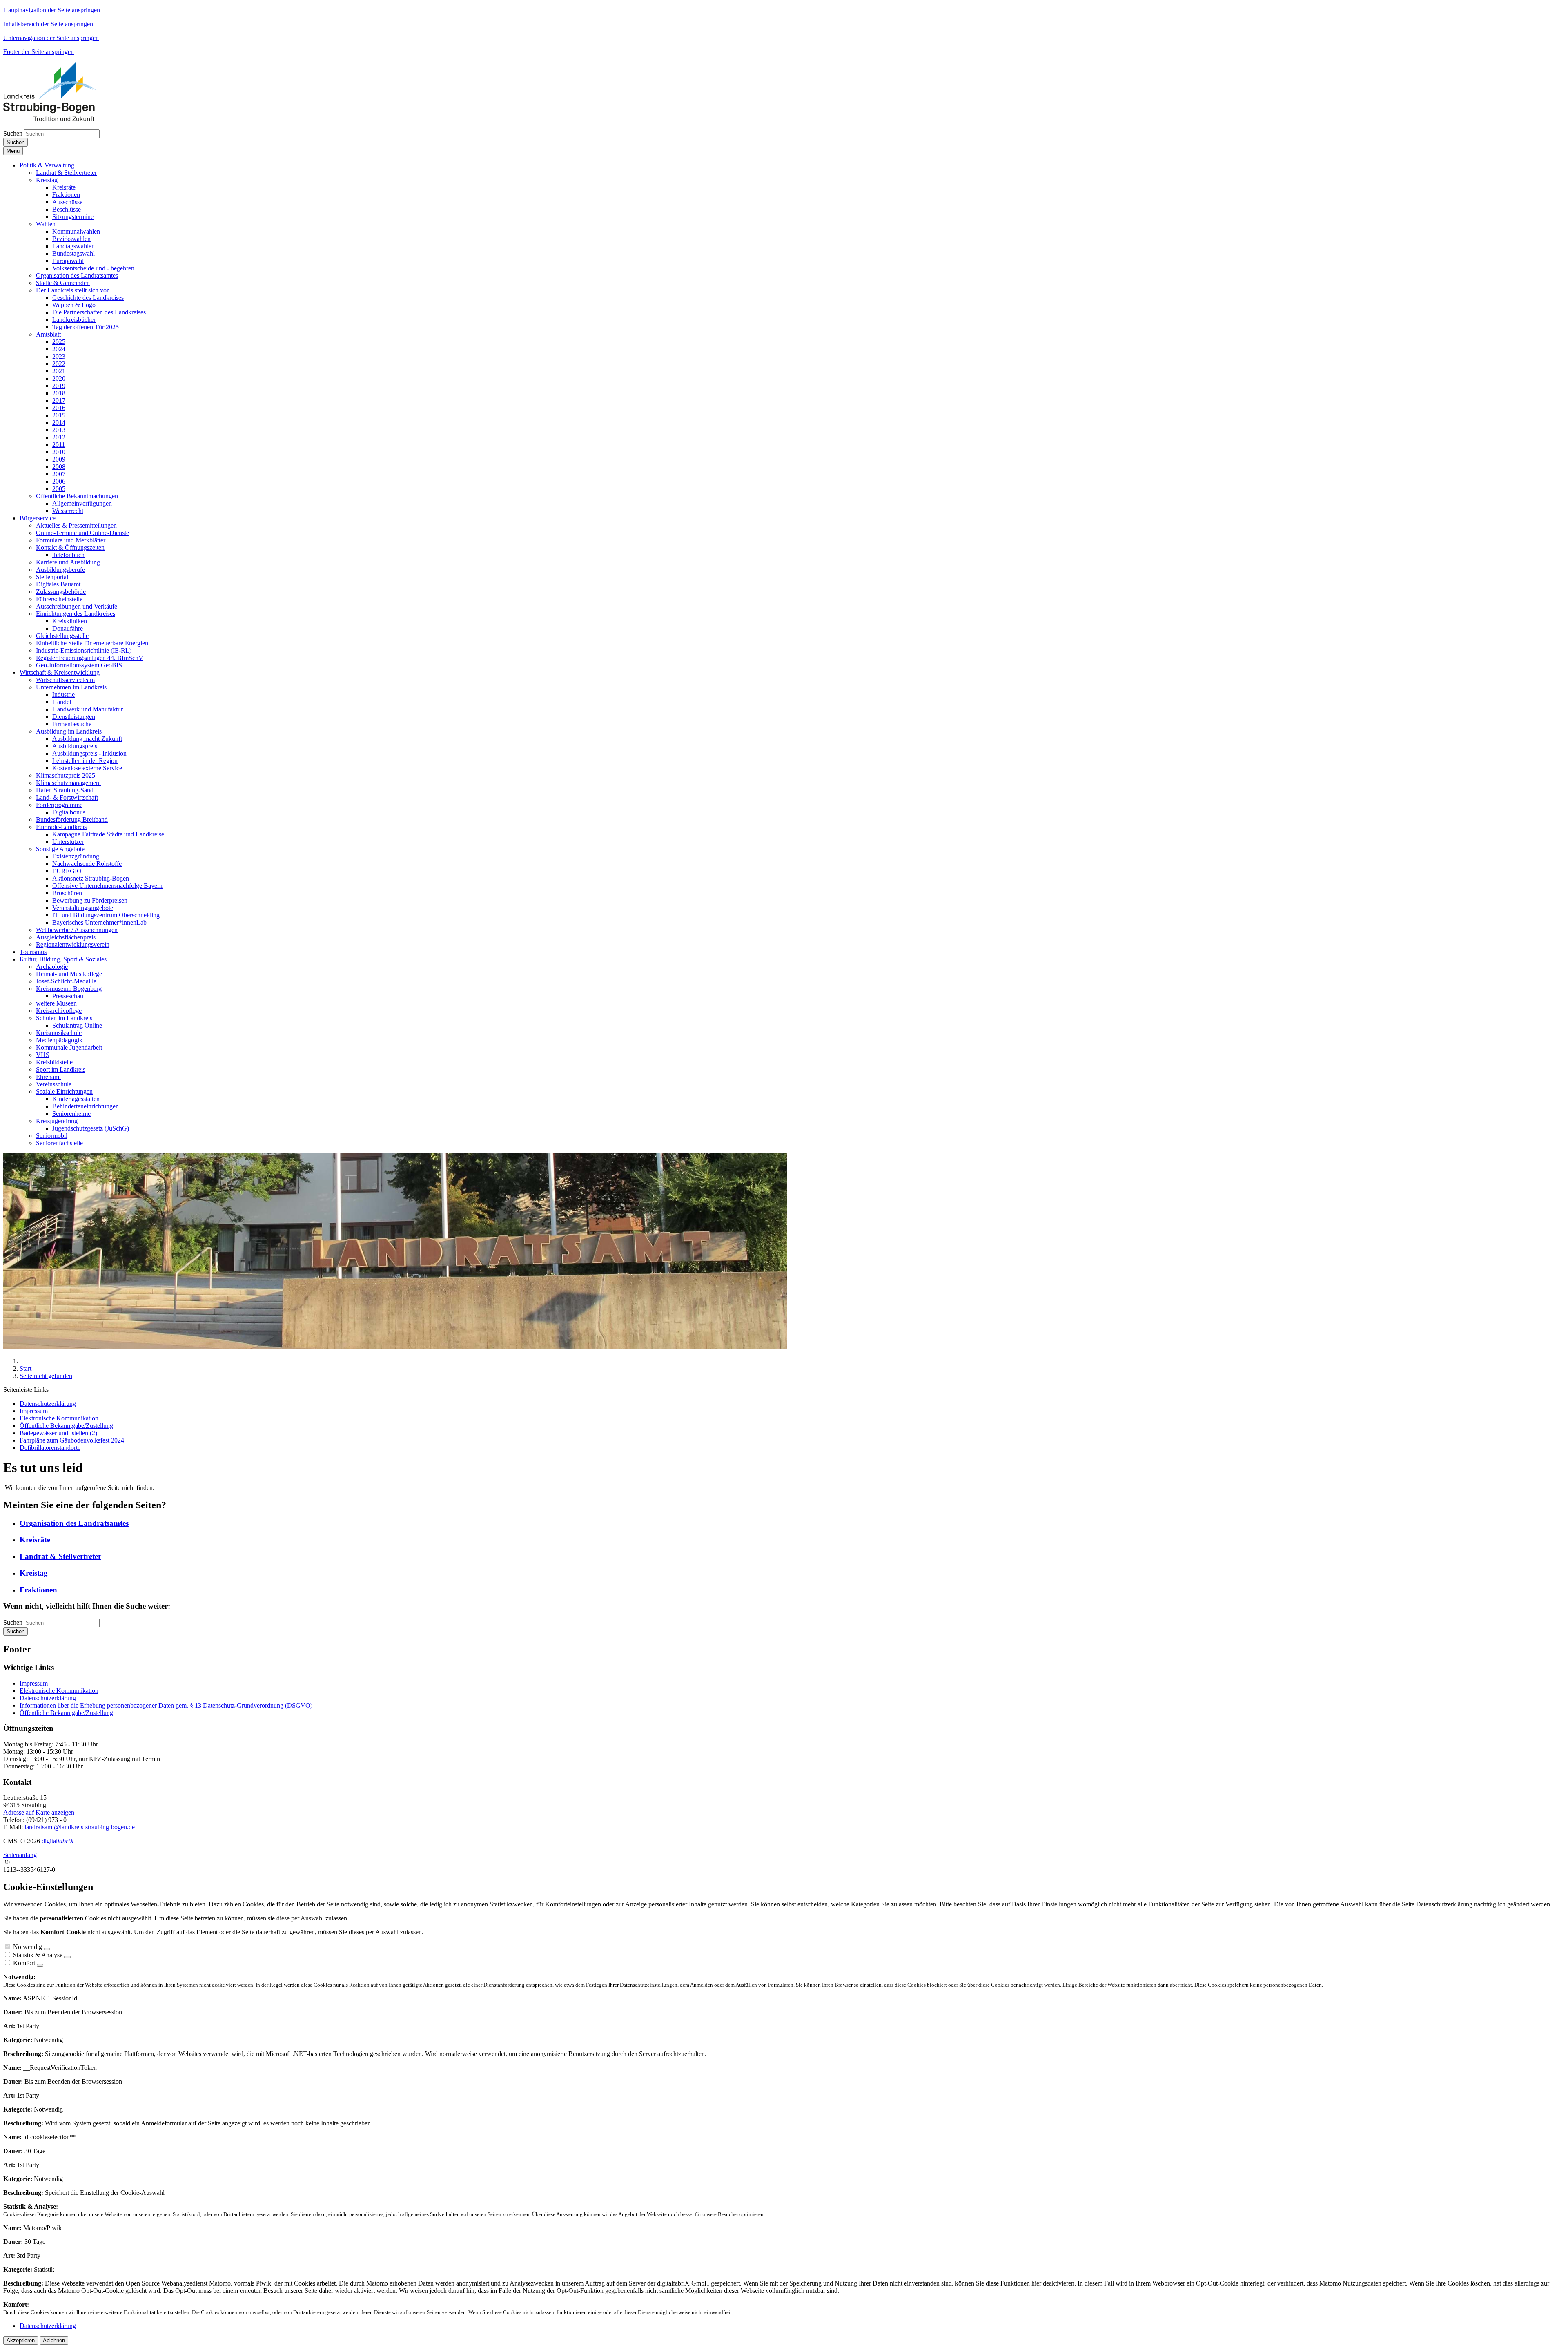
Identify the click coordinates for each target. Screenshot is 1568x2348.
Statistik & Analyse (38, 1955)
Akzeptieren (21, 2340)
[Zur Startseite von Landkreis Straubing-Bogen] (59, 119)
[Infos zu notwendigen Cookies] (47, 1949)
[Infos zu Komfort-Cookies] (40, 1965)
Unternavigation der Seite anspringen (51, 38)
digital (58, 1841)
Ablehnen (54, 2340)
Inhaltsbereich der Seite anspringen (48, 24)
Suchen (13, 133)
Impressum (34, 1683)
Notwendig (28, 1947)
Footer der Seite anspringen (39, 52)
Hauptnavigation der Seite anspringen (52, 10)
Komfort (24, 1963)
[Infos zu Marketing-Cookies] (67, 1957)
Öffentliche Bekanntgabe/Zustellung (66, 1713)
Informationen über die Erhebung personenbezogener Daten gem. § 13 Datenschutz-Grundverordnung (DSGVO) (166, 1705)
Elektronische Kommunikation (59, 1691)
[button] (47, 165)
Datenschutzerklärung (48, 1698)
